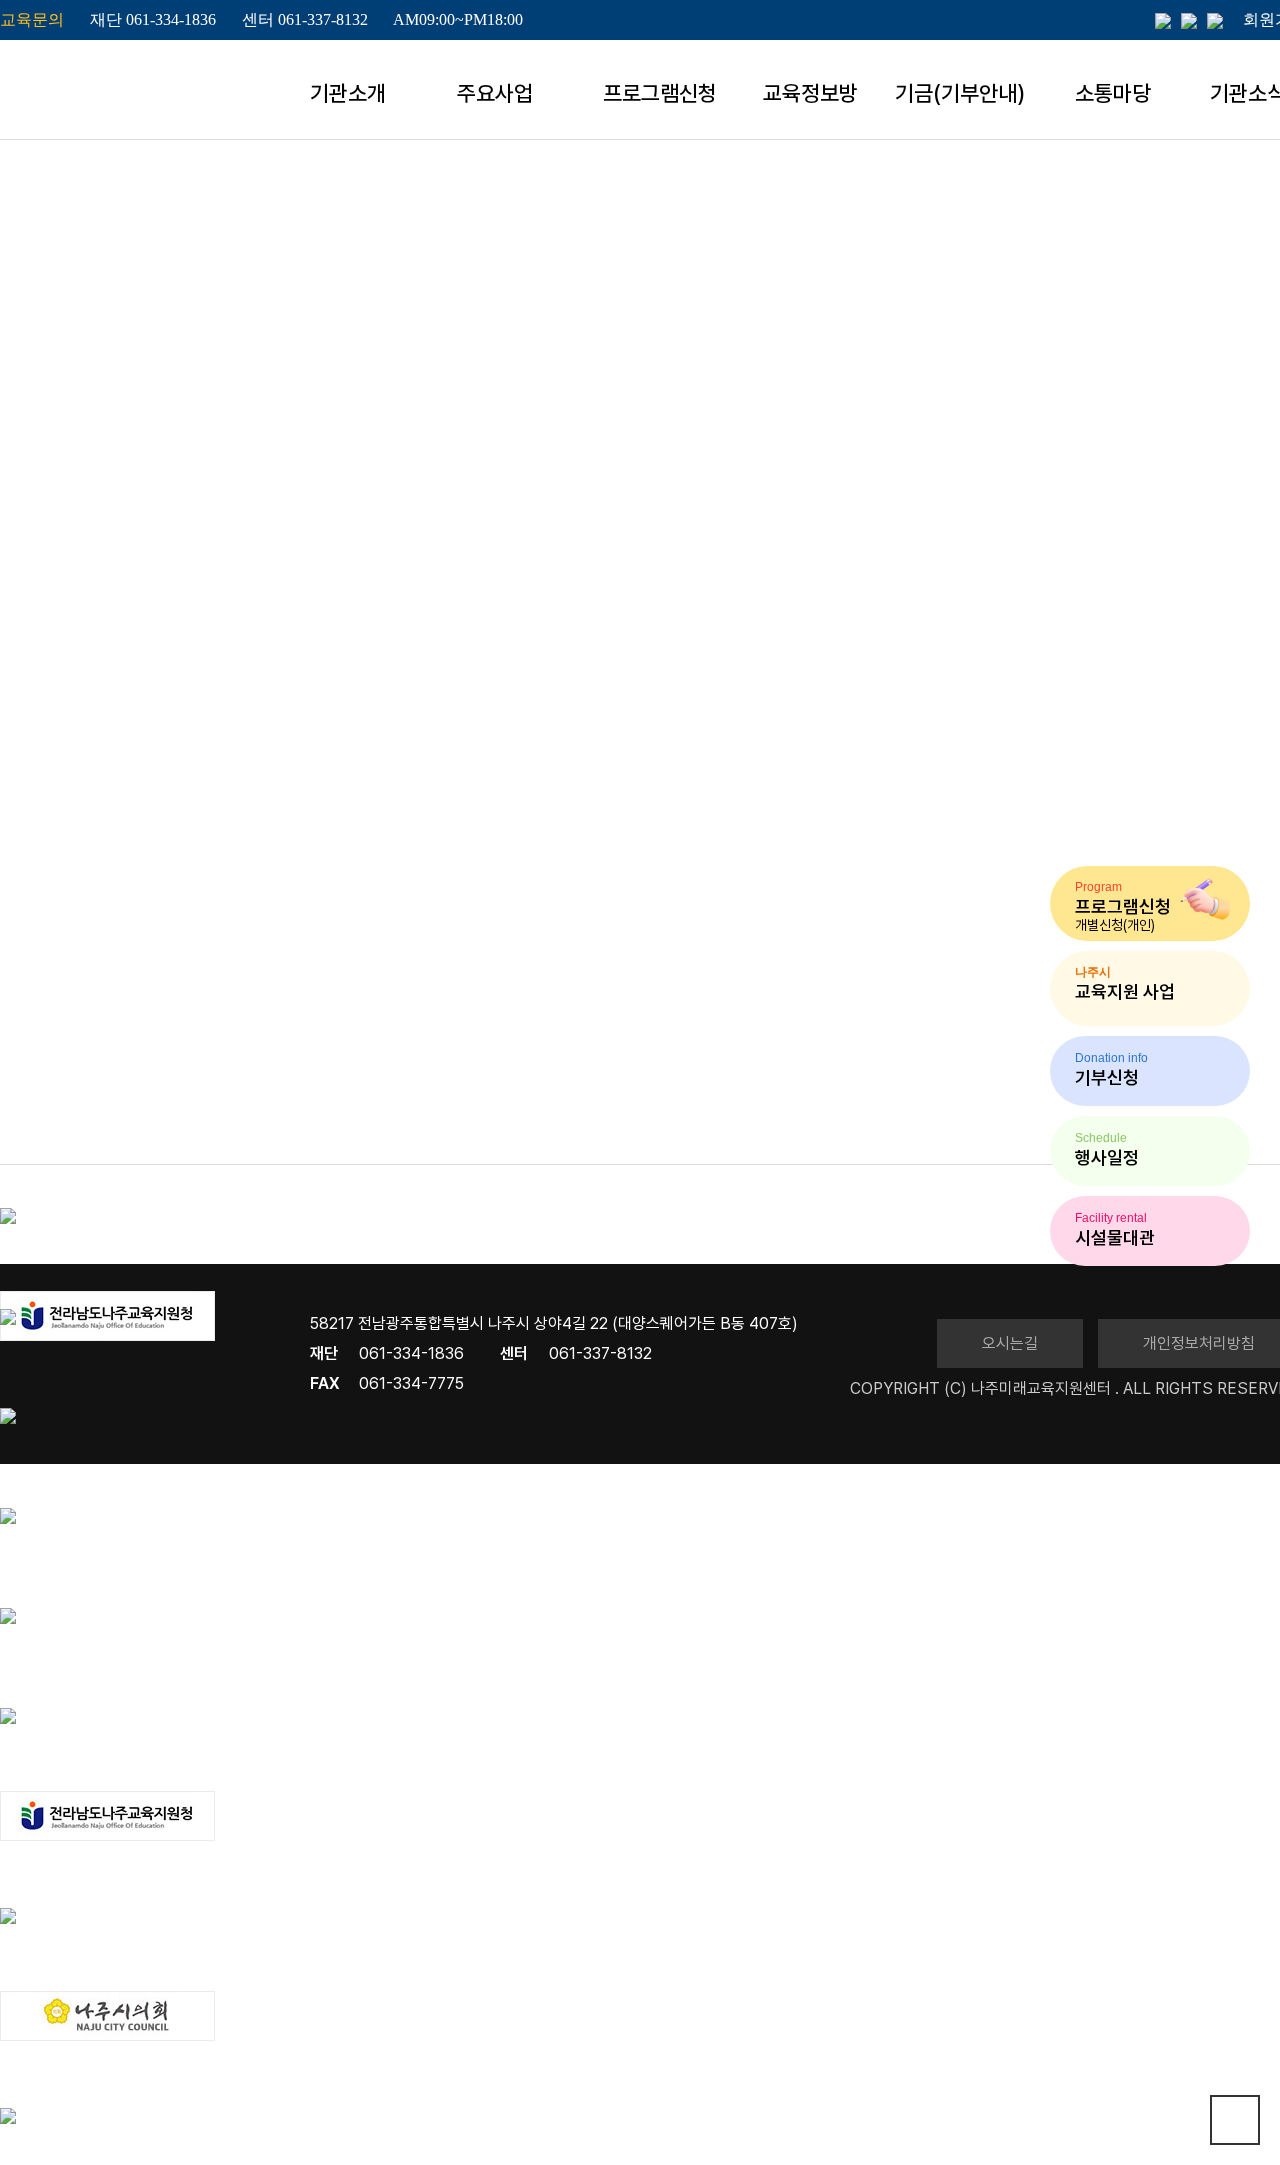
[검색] (546, 917)
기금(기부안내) (960, 93)
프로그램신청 (660, 93)
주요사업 (495, 93)
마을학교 (1195, 405)
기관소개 (348, 93)
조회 (988, 970)
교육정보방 (810, 93)
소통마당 (1113, 93)
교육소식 (935, 405)
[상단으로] (1235, 2120)
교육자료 (1065, 405)
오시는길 (1010, 1343)
